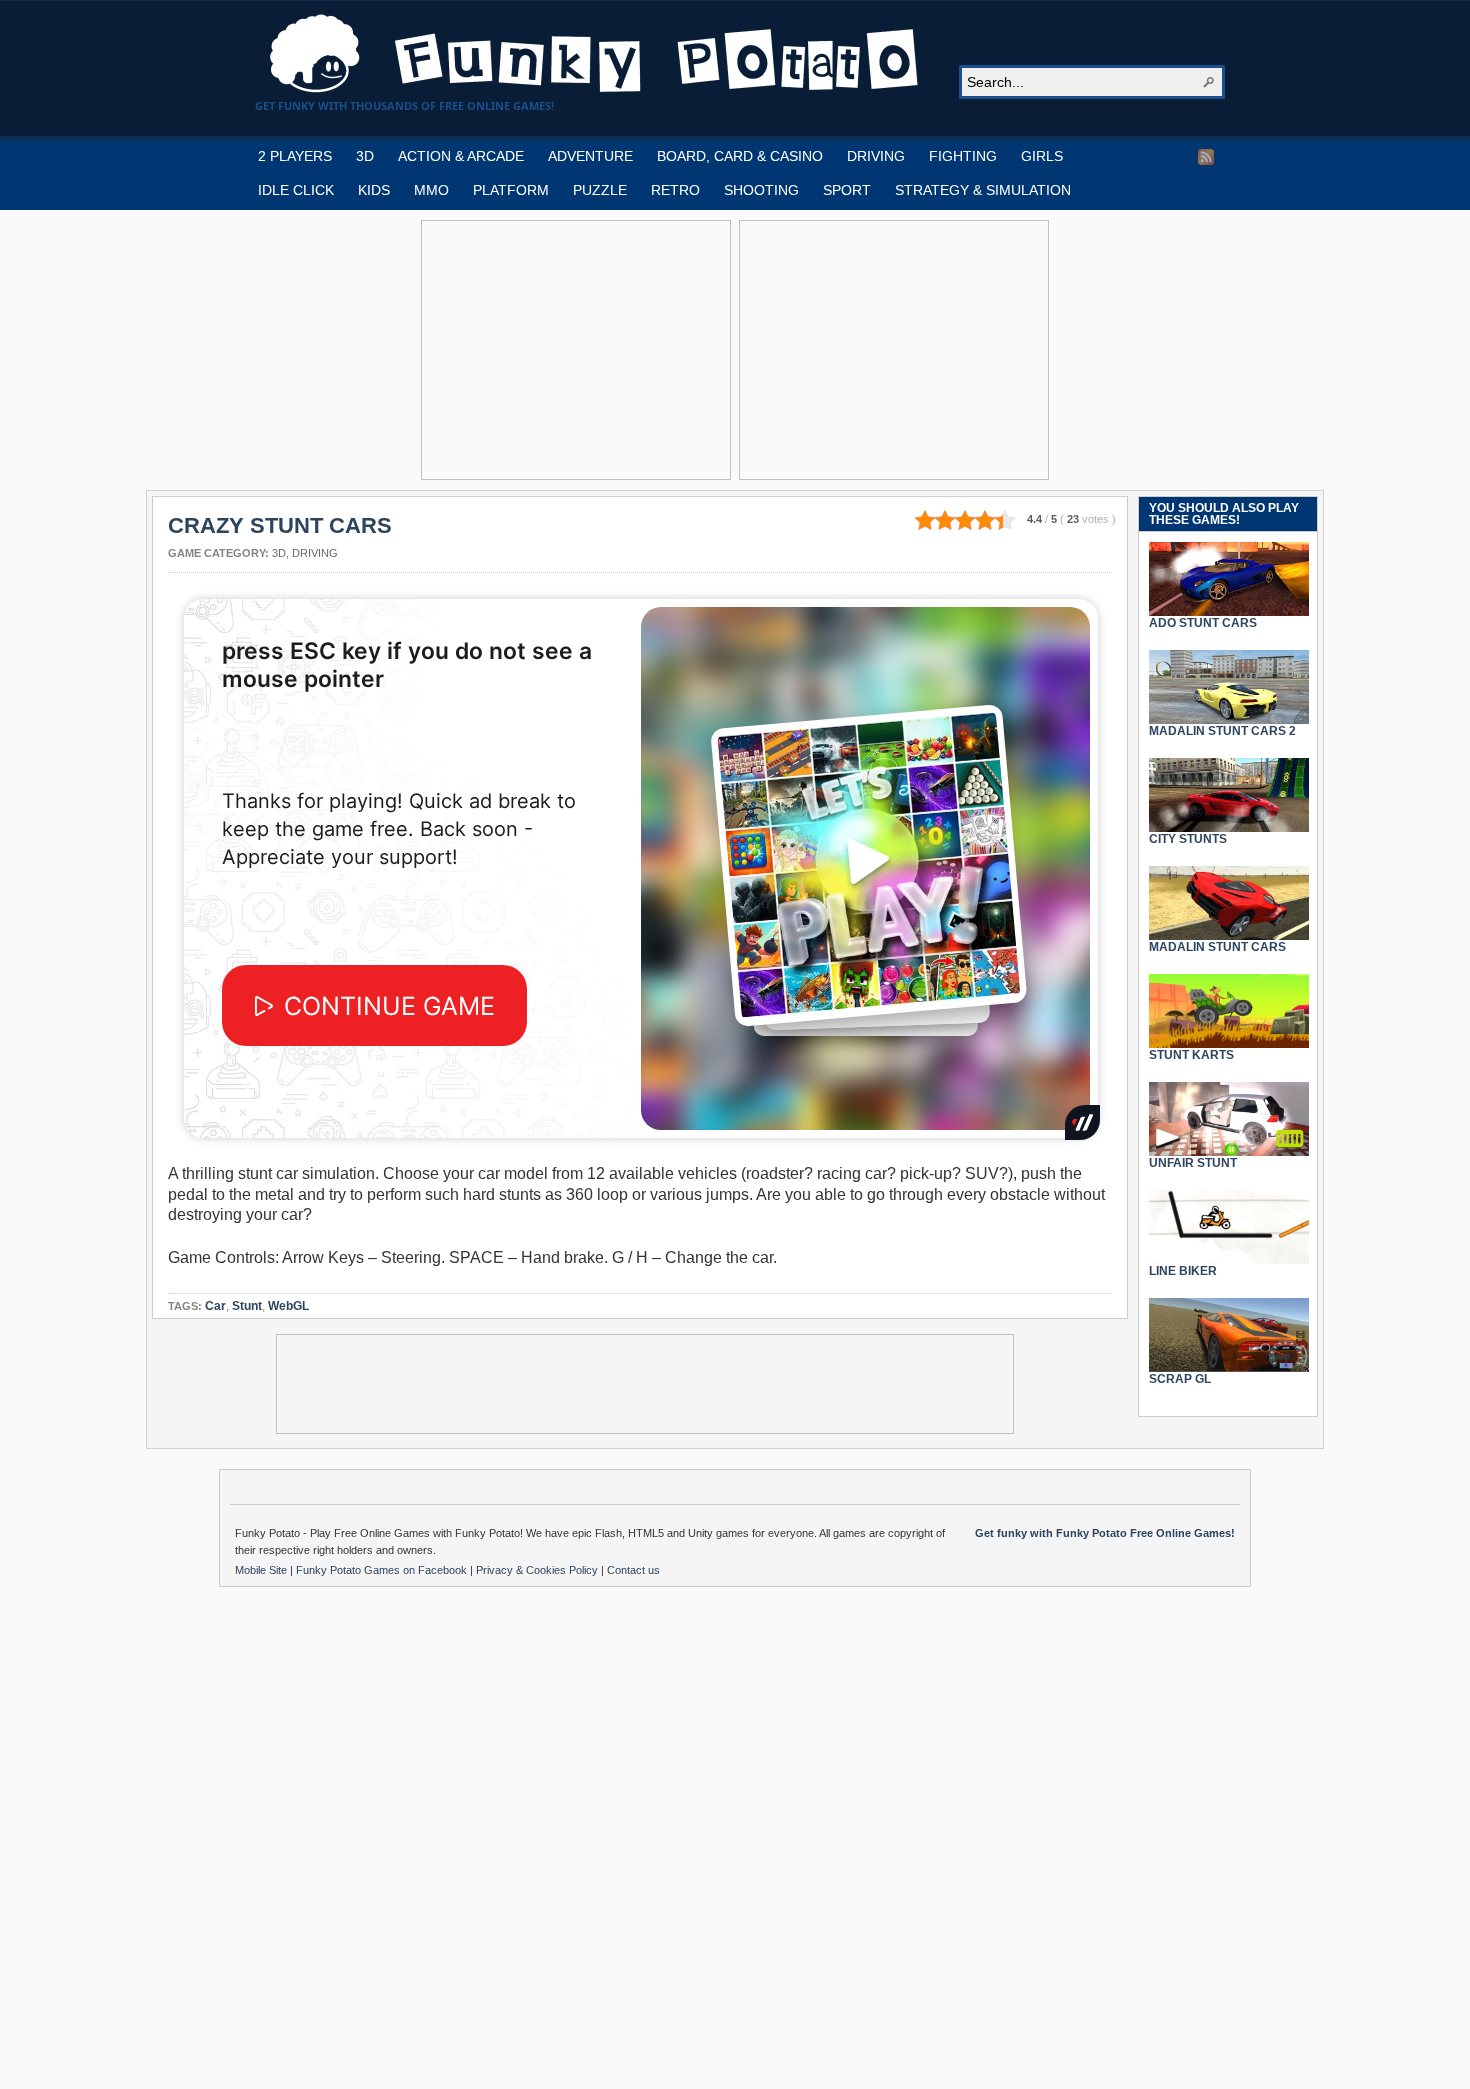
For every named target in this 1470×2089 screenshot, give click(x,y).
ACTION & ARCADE (461, 156)
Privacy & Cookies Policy (538, 1570)
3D (365, 156)
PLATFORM (511, 190)
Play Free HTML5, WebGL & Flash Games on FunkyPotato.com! (595, 54)
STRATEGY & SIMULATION (983, 190)
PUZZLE (600, 190)
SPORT (847, 190)
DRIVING (876, 156)
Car (215, 1306)
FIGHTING (963, 156)
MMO (431, 190)
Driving (315, 553)
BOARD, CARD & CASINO (740, 156)
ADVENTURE (590, 156)
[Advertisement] (576, 350)
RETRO (675, 190)
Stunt (247, 1306)
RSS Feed (1206, 157)
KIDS (374, 190)
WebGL (288, 1306)
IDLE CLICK (296, 190)
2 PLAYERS (295, 156)
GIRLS (1042, 156)
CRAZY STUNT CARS (280, 525)
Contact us (633, 1570)
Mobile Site (262, 1570)
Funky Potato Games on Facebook (383, 1570)
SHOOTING (761, 190)
